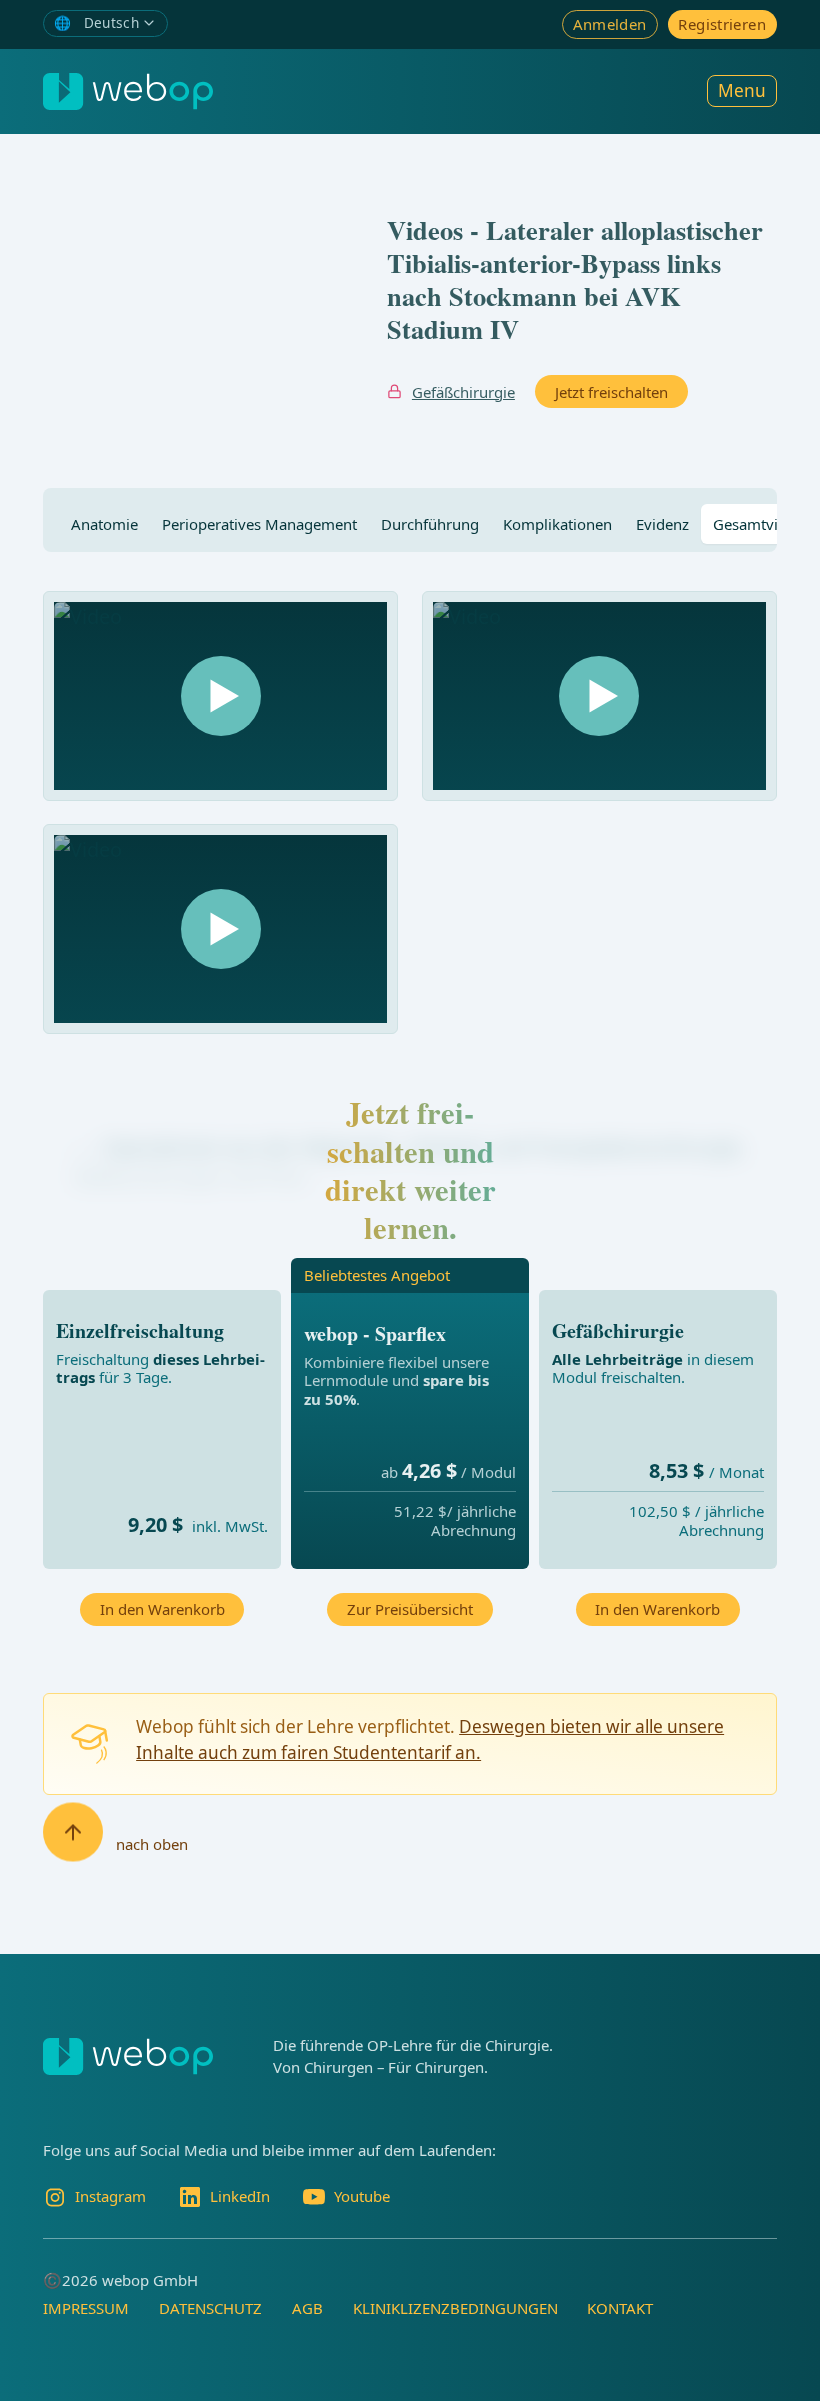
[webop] (128, 91)
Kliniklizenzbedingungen (455, 2308)
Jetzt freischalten (611, 392)
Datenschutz (210, 2308)
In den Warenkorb (162, 1609)
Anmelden (610, 24)
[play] (221, 696)
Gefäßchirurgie (463, 392)
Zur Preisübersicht (410, 1609)
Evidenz (662, 524)
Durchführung (430, 524)
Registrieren (722, 24)
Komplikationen (557, 524)
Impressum (86, 2308)
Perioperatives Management (259, 524)
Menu (742, 90)
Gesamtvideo (758, 524)
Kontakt (620, 2308)
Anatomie (104, 524)
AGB (307, 2308)
